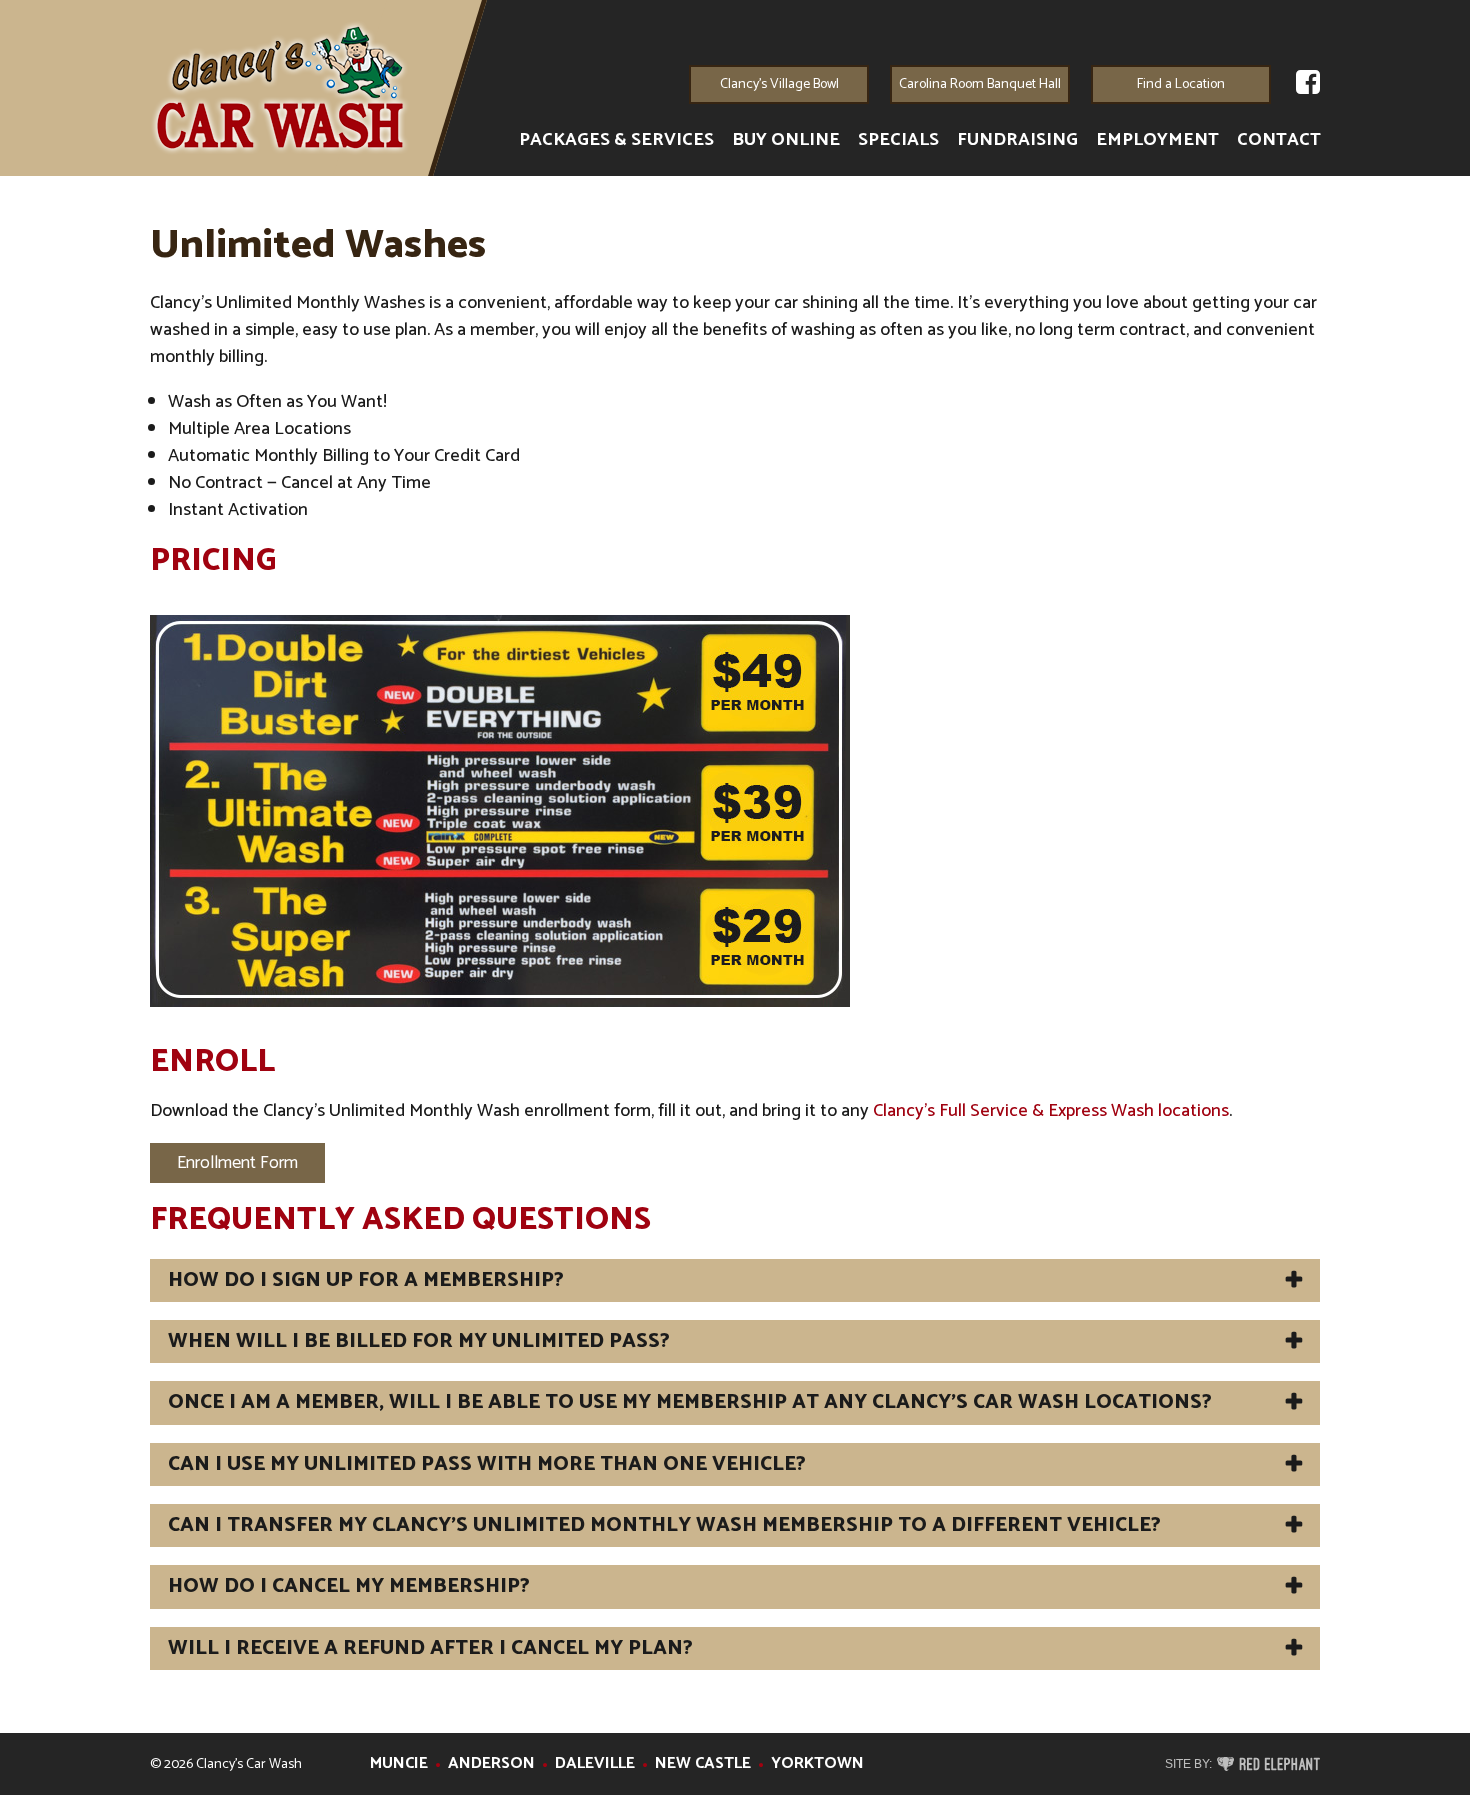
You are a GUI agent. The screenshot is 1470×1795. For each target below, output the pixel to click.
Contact (1279, 140)
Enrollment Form (237, 1163)
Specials (898, 140)
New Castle (703, 1763)
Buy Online (786, 140)
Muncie (399, 1763)
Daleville (595, 1763)
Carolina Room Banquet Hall (980, 84)
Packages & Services (616, 140)
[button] (735, 1280)
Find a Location (1181, 84)
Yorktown (817, 1763)
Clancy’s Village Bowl (779, 84)
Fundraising (1017, 140)
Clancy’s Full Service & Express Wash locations (1051, 1111)
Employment (1157, 140)
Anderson (491, 1763)
